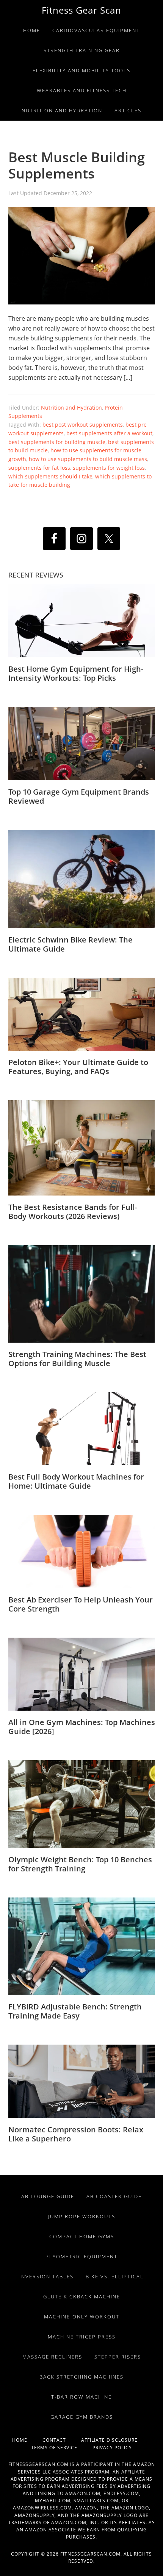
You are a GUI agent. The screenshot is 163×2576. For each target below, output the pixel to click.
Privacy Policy (112, 2448)
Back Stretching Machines (81, 2377)
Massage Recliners (52, 2357)
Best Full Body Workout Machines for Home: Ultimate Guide (76, 1481)
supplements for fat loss (39, 468)
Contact (62, 2440)
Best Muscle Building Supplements (77, 165)
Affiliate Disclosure (116, 2440)
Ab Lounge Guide (48, 2196)
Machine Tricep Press (82, 2337)
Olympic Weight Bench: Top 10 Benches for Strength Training (80, 1864)
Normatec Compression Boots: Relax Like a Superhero (76, 2134)
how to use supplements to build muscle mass (88, 459)
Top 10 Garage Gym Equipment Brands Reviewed (79, 796)
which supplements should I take (50, 476)
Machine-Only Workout (82, 2317)
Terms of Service (62, 2448)
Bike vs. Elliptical (115, 2276)
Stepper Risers (118, 2357)
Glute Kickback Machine (82, 2297)
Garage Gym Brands (82, 2417)
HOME (27, 2440)
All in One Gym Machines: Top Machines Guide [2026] (82, 1727)
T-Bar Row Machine (81, 2397)
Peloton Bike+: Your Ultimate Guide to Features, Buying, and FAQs (78, 1067)
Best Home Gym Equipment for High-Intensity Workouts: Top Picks (76, 673)
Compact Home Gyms (82, 2236)
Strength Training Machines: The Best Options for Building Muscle (77, 1359)
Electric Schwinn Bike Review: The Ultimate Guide (71, 944)
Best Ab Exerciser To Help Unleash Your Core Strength (81, 1604)
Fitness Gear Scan (81, 10)
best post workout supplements (83, 425)
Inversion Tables (46, 2276)
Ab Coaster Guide (114, 2196)
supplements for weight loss (109, 468)
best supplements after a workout (109, 433)
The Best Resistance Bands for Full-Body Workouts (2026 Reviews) (73, 1212)
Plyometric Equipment (81, 2256)
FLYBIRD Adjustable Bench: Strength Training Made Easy (75, 2011)
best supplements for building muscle (57, 442)
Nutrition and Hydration (71, 408)
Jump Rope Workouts (82, 2216)
